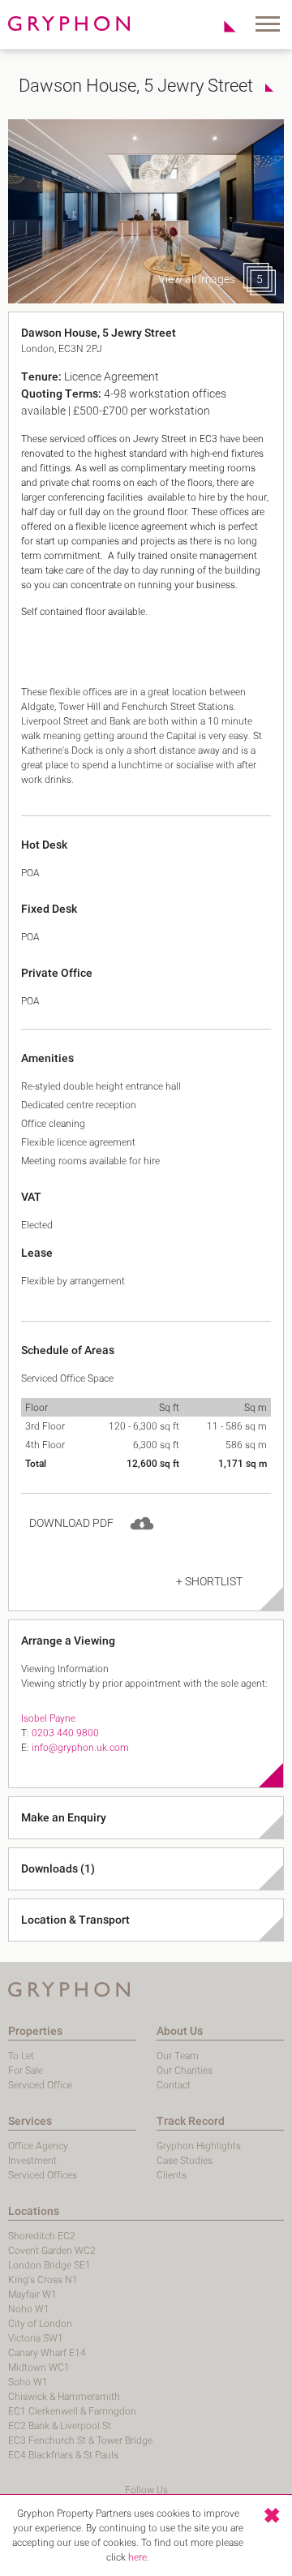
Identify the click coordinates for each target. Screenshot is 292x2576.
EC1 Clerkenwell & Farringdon (72, 2411)
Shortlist (221, 26)
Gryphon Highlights (199, 2146)
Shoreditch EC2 (42, 2236)
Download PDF (71, 1523)
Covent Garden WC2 (52, 2251)
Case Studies (185, 2161)
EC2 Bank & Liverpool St (60, 2426)
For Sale (26, 2071)
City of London (40, 2324)
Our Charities (185, 2071)
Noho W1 (29, 2309)
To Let (21, 2056)
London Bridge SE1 (49, 2265)
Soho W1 (28, 2382)
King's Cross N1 (43, 2280)
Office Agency (38, 2146)
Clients (172, 2175)
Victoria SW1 (36, 2338)
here (137, 2557)
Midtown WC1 (39, 2367)
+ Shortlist (209, 1582)
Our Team (178, 2056)
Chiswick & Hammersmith (64, 2397)
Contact (174, 2085)
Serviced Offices (43, 2175)
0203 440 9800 (65, 1733)
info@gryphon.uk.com (80, 1748)
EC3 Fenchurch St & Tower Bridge (80, 2441)
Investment (32, 2161)
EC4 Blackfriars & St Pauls (63, 2455)
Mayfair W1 (32, 2294)
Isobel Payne (48, 1718)
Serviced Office (40, 2085)
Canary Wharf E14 (47, 2353)
